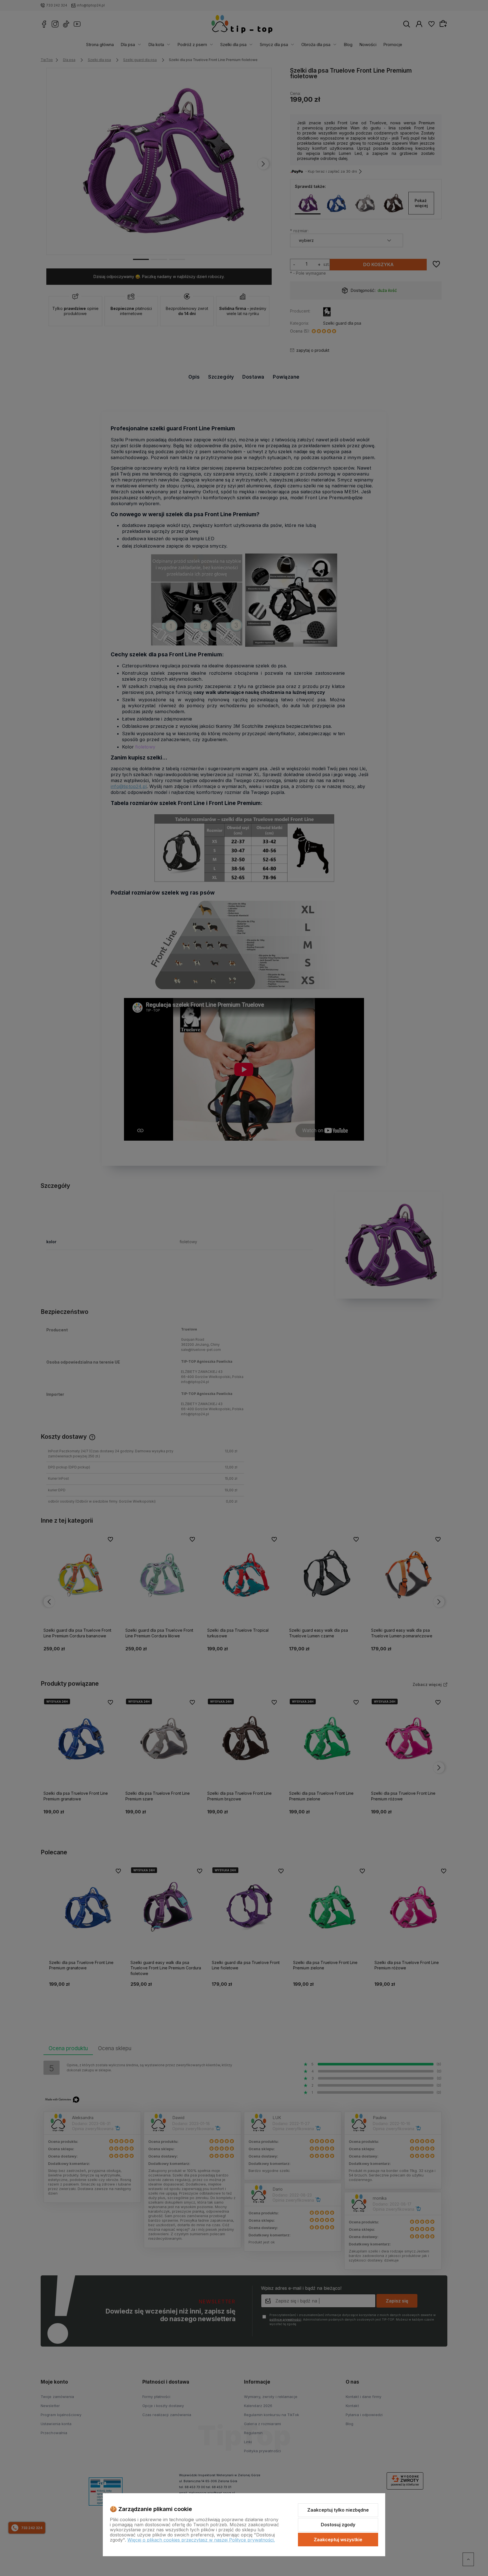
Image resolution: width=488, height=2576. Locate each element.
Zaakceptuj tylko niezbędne (338, 2510)
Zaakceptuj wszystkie (338, 2540)
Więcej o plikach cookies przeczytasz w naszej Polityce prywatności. (201, 2540)
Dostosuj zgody (338, 2525)
